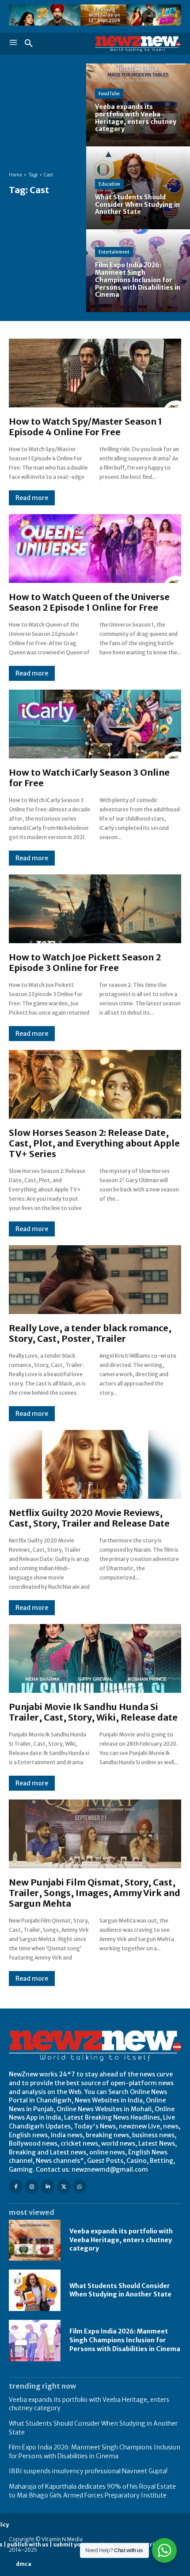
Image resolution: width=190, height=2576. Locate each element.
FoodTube (109, 94)
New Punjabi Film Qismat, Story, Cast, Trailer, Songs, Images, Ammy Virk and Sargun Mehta (95, 1893)
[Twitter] (64, 2186)
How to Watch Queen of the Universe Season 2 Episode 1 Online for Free (89, 602)
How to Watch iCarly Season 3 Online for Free (89, 778)
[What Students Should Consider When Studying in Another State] (138, 188)
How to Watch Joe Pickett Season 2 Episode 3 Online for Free (85, 962)
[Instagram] (32, 2186)
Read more (32, 498)
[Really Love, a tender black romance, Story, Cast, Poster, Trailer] (95, 1280)
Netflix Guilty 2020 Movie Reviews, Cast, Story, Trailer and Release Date (89, 1518)
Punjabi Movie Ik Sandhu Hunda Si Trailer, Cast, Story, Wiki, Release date (93, 1712)
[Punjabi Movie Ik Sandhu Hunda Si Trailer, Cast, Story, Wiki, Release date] (95, 1658)
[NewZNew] (138, 44)
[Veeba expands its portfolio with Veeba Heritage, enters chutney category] (138, 105)
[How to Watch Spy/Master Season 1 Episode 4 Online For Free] (95, 373)
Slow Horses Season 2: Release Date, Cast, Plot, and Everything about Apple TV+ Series (94, 1143)
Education (109, 184)
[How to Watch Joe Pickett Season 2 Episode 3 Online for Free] (95, 909)
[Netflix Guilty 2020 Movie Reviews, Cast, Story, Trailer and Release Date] (95, 1464)
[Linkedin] (47, 2186)
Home (15, 175)
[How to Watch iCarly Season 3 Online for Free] (95, 724)
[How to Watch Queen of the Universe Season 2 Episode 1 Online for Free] (95, 549)
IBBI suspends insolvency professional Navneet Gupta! (88, 2471)
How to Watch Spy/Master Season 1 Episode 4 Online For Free (85, 427)
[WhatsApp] (80, 2186)
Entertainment (114, 252)
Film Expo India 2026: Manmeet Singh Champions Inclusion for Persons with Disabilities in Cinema (125, 2340)
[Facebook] (16, 2186)
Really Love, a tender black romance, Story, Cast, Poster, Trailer (90, 1333)
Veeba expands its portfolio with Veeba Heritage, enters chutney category (121, 2240)
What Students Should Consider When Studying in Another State (120, 2290)
